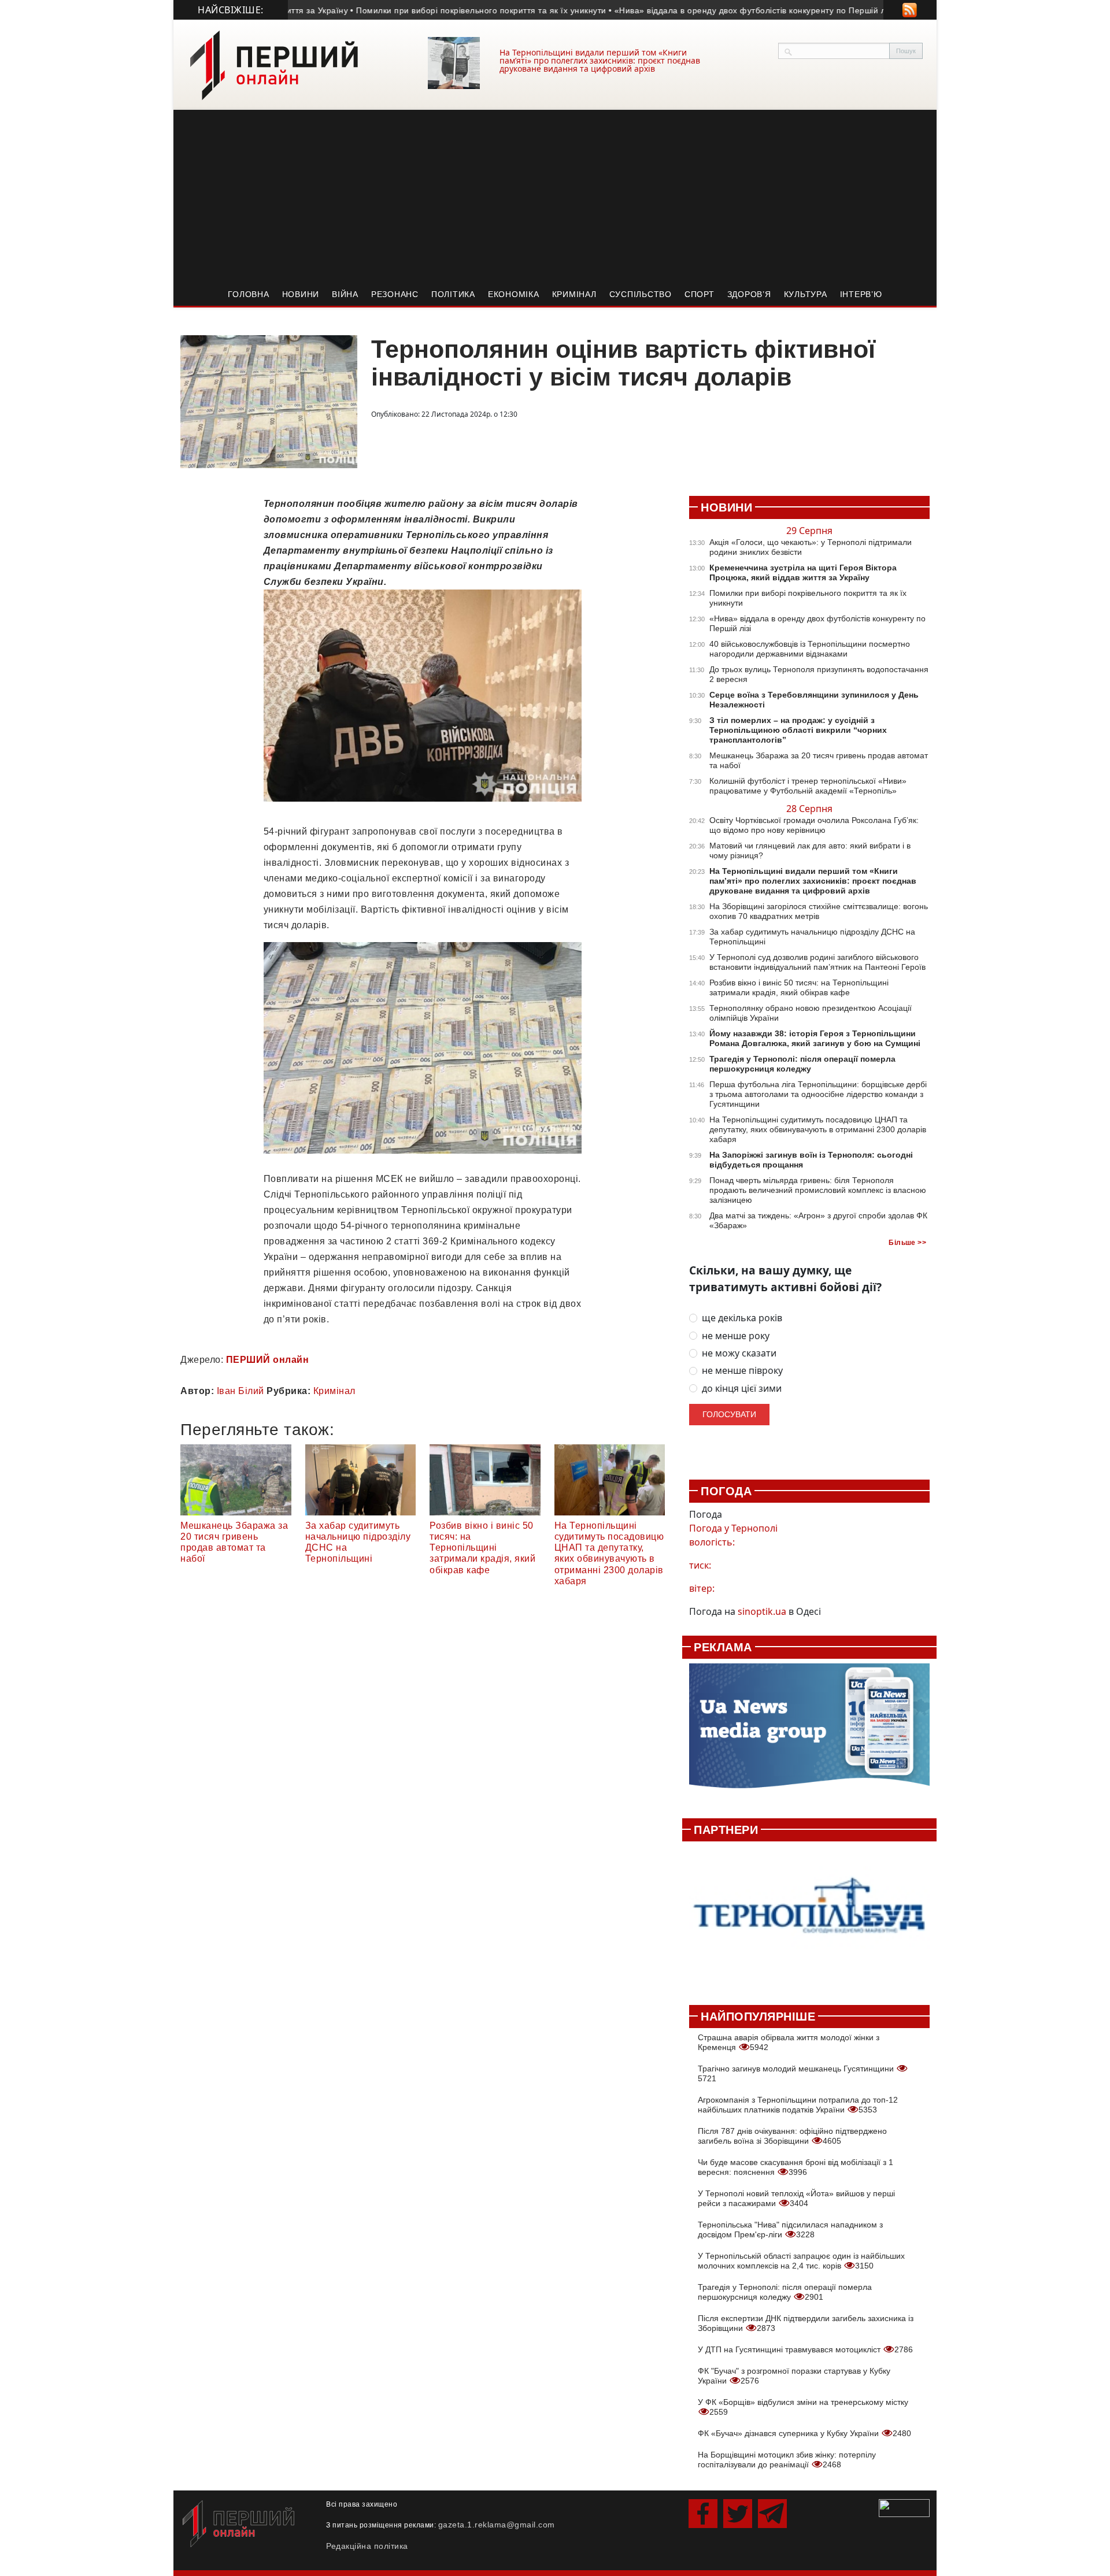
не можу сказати (739, 1353)
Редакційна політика (367, 2546)
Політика (453, 294)
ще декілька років (742, 1318)
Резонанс (395, 294)
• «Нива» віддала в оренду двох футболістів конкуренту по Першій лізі (702, 10)
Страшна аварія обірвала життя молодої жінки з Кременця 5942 (789, 2042)
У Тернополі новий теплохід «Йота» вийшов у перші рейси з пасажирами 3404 (796, 2198)
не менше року (736, 1336)
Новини (301, 294)
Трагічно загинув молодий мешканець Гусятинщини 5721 (797, 2073)
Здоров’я (749, 294)
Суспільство (641, 294)
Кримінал (574, 294)
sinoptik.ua (762, 1611)
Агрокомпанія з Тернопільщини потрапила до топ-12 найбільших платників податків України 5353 (798, 2105)
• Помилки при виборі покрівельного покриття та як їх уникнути (430, 10)
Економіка (514, 294)
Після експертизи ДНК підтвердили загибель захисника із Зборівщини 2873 (806, 2323)
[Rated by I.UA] (904, 2507)
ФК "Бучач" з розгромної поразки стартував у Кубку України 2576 (794, 2376)
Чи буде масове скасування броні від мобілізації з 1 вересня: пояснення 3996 (795, 2167)
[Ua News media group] (809, 1732)
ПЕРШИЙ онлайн (268, 1360)
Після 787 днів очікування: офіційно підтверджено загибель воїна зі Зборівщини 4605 (792, 2136)
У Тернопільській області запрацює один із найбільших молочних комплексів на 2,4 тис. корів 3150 (801, 2261)
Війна (345, 294)
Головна (248, 294)
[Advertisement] (555, 197)
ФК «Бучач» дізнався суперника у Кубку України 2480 (804, 2433)
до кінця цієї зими (742, 1389)
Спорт (700, 294)
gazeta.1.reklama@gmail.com (497, 2525)
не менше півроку (742, 1371)
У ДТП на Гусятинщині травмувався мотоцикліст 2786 (805, 2349)
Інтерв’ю (861, 294)
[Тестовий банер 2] (809, 1917)
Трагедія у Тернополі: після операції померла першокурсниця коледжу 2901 (785, 2292)
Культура (806, 294)
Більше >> (907, 1243)
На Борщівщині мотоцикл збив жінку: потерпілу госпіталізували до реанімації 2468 (787, 2460)
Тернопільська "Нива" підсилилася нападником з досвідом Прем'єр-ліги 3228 (790, 2230)
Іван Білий (240, 1391)
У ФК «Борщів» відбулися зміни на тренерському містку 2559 (803, 2407)
